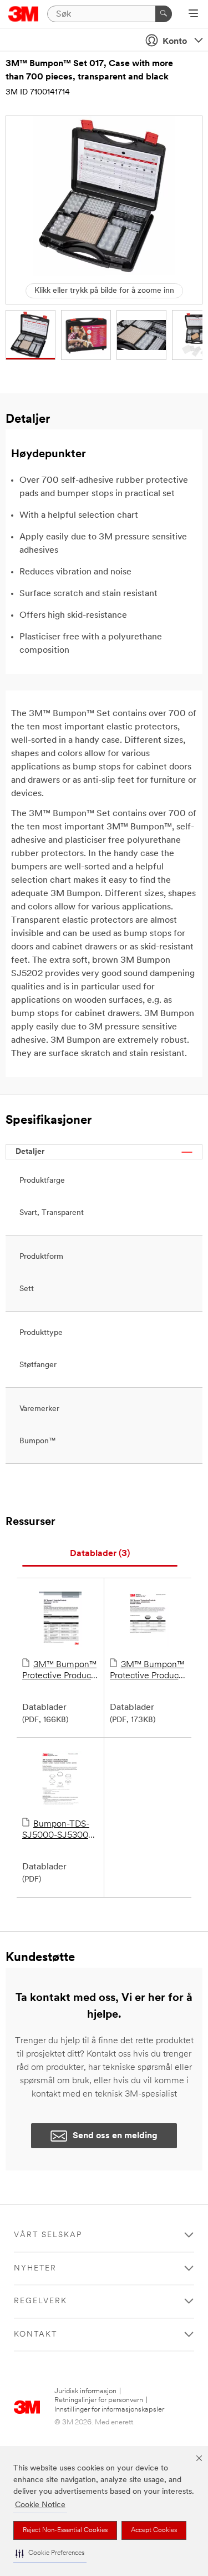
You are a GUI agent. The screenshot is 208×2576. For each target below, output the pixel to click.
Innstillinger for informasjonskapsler (109, 2410)
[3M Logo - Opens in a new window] (24, 14)
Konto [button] (175, 42)
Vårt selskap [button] (48, 2235)
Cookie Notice (40, 2505)
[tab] (100, 1554)
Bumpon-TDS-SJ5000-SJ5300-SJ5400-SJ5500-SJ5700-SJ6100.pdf (57, 1830)
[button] (50, 2554)
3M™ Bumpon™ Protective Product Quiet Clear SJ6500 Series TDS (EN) (59, 1671)
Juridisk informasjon (85, 2391)
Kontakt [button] (35, 2335)
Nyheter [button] (35, 2269)
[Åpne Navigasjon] (193, 14)
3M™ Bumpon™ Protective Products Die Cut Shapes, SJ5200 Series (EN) (148, 1671)
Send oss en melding (115, 2136)
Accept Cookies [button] (154, 2530)
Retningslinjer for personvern (99, 2400)
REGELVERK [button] (40, 2301)
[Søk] (164, 14)
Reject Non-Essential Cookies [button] (65, 2530)
